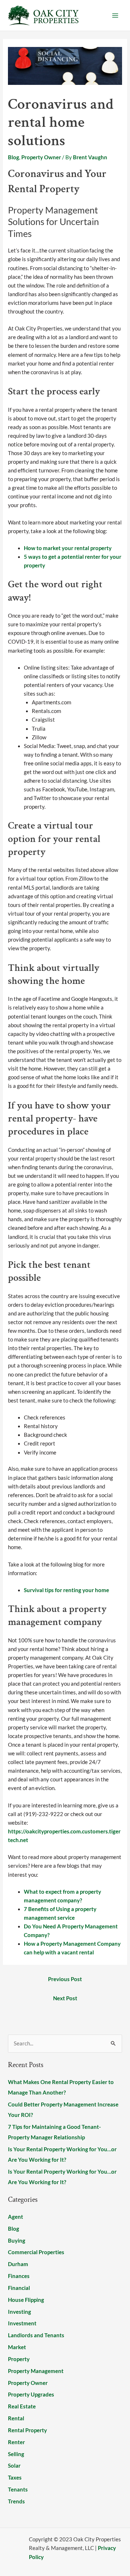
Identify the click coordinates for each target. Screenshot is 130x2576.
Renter (16, 2442)
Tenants (18, 2489)
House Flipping (26, 2300)
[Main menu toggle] (115, 16)
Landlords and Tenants (36, 2335)
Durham (18, 2264)
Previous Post (65, 1979)
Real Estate (22, 2406)
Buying (17, 2241)
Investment (22, 2323)
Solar (14, 2466)
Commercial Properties (36, 2252)
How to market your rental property (68, 548)
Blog (14, 157)
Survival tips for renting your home (66, 1590)
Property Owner (41, 157)
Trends (16, 2501)
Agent (16, 2217)
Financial (19, 2288)
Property (19, 2359)
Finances (19, 2276)
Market (17, 2347)
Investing (19, 2312)
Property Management (36, 2371)
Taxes (15, 2478)
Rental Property (27, 2430)
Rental (16, 2418)
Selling (16, 2454)
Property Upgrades (31, 2395)
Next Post (65, 1998)
